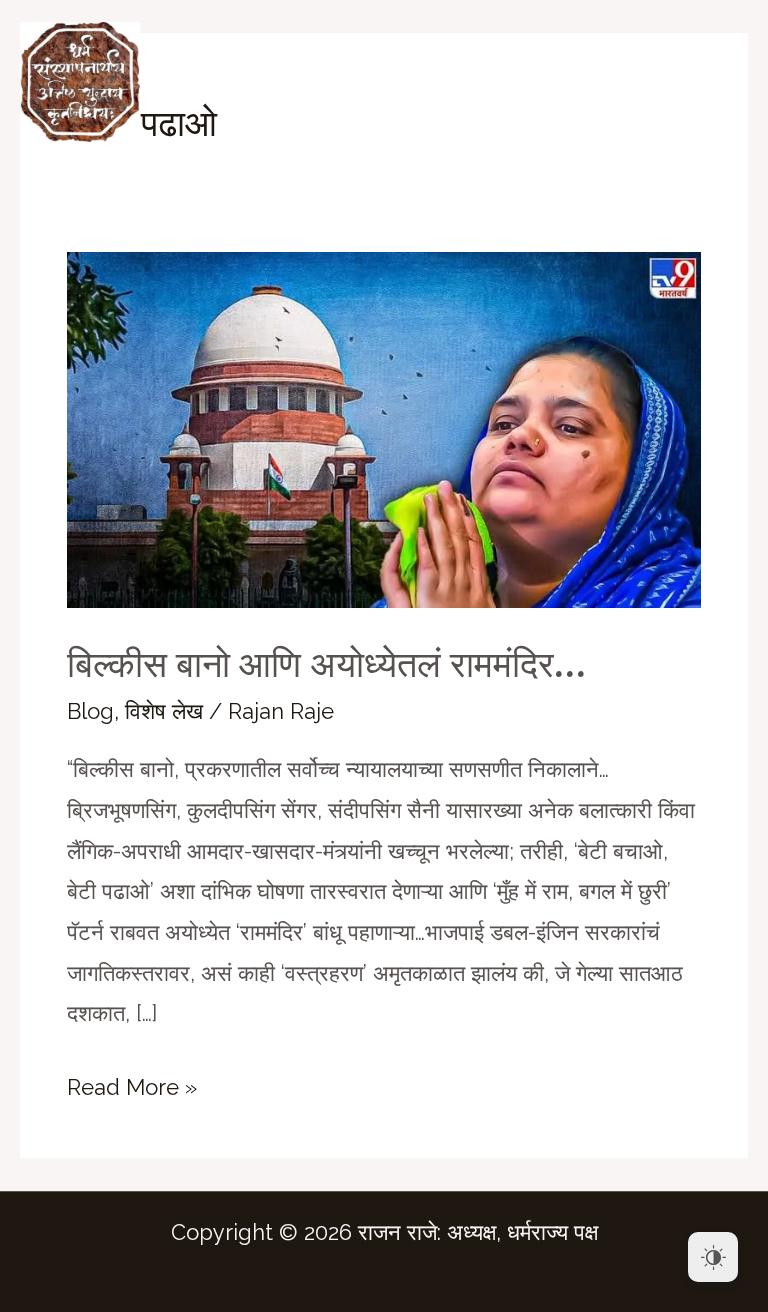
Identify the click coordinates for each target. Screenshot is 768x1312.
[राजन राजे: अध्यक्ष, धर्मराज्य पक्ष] (80, 82)
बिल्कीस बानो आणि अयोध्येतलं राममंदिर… (326, 664)
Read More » (132, 1090)
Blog (90, 711)
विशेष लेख (164, 711)
